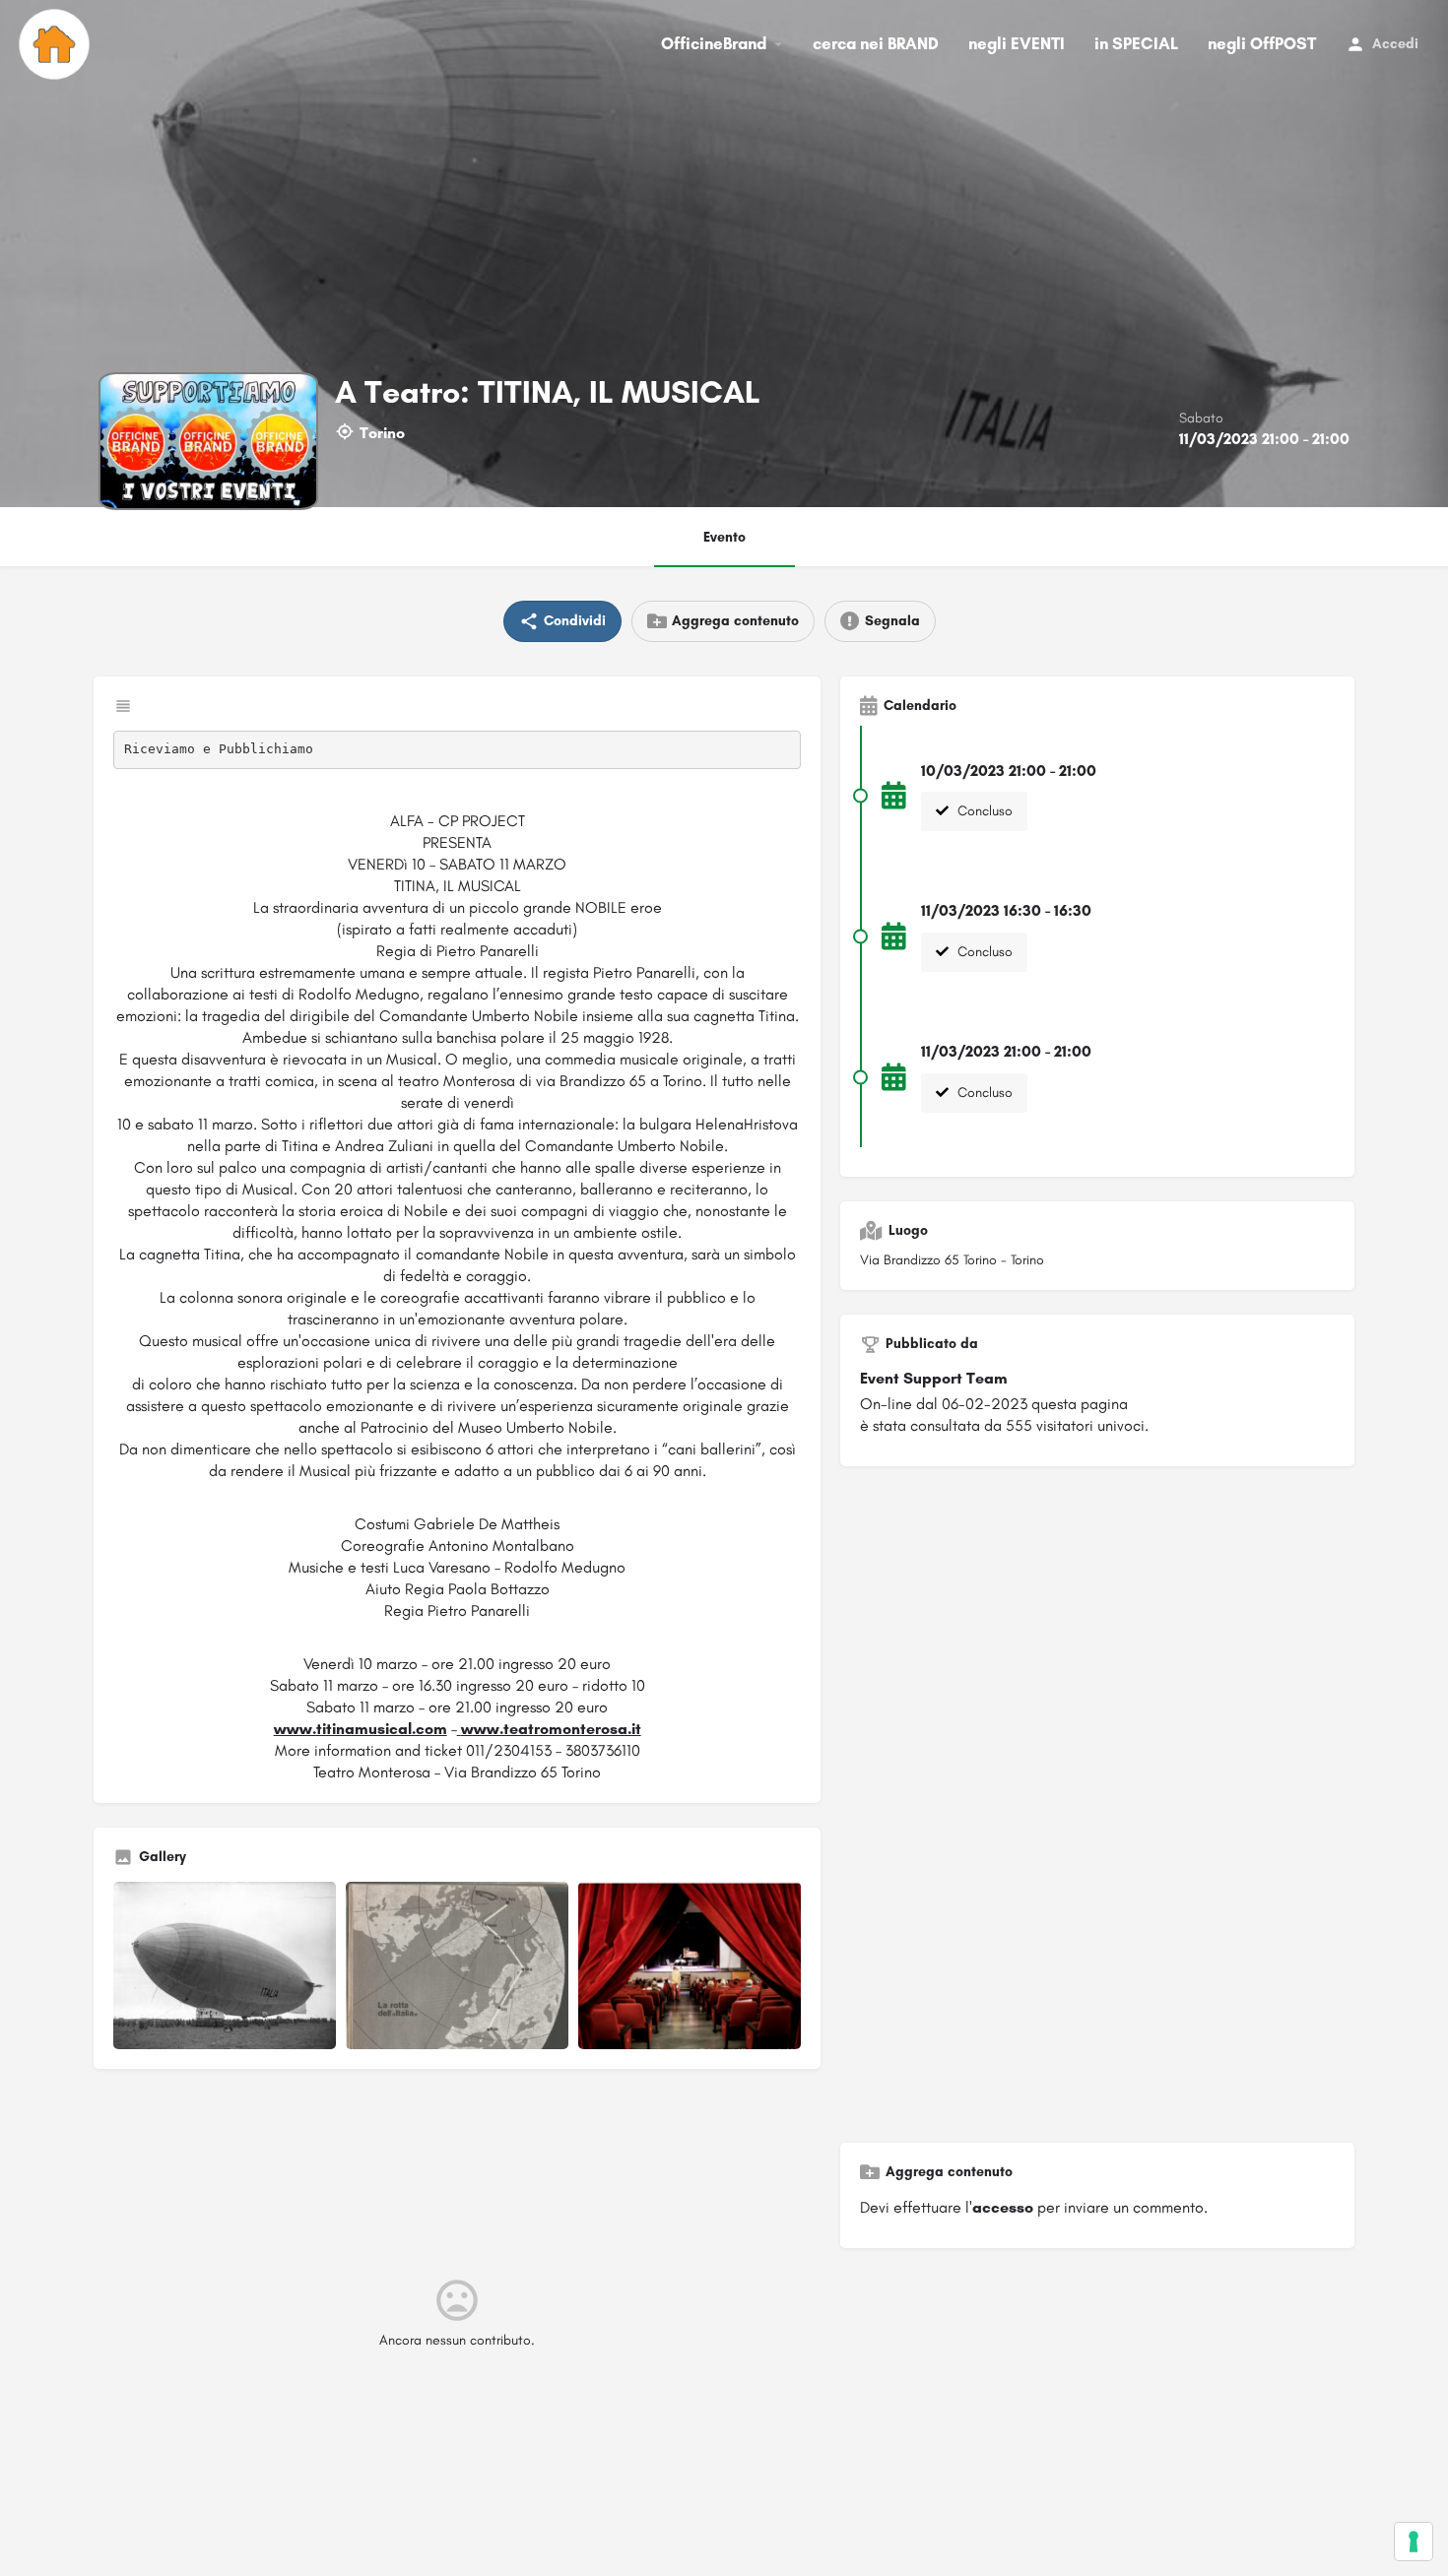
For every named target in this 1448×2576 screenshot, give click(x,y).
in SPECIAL (1136, 43)
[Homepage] (57, 44)
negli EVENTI (1017, 43)
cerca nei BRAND (876, 43)
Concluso (983, 811)
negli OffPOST (1262, 43)
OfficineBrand (714, 43)
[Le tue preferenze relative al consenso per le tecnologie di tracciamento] (1414, 2542)
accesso (1003, 2207)
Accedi (1395, 44)
